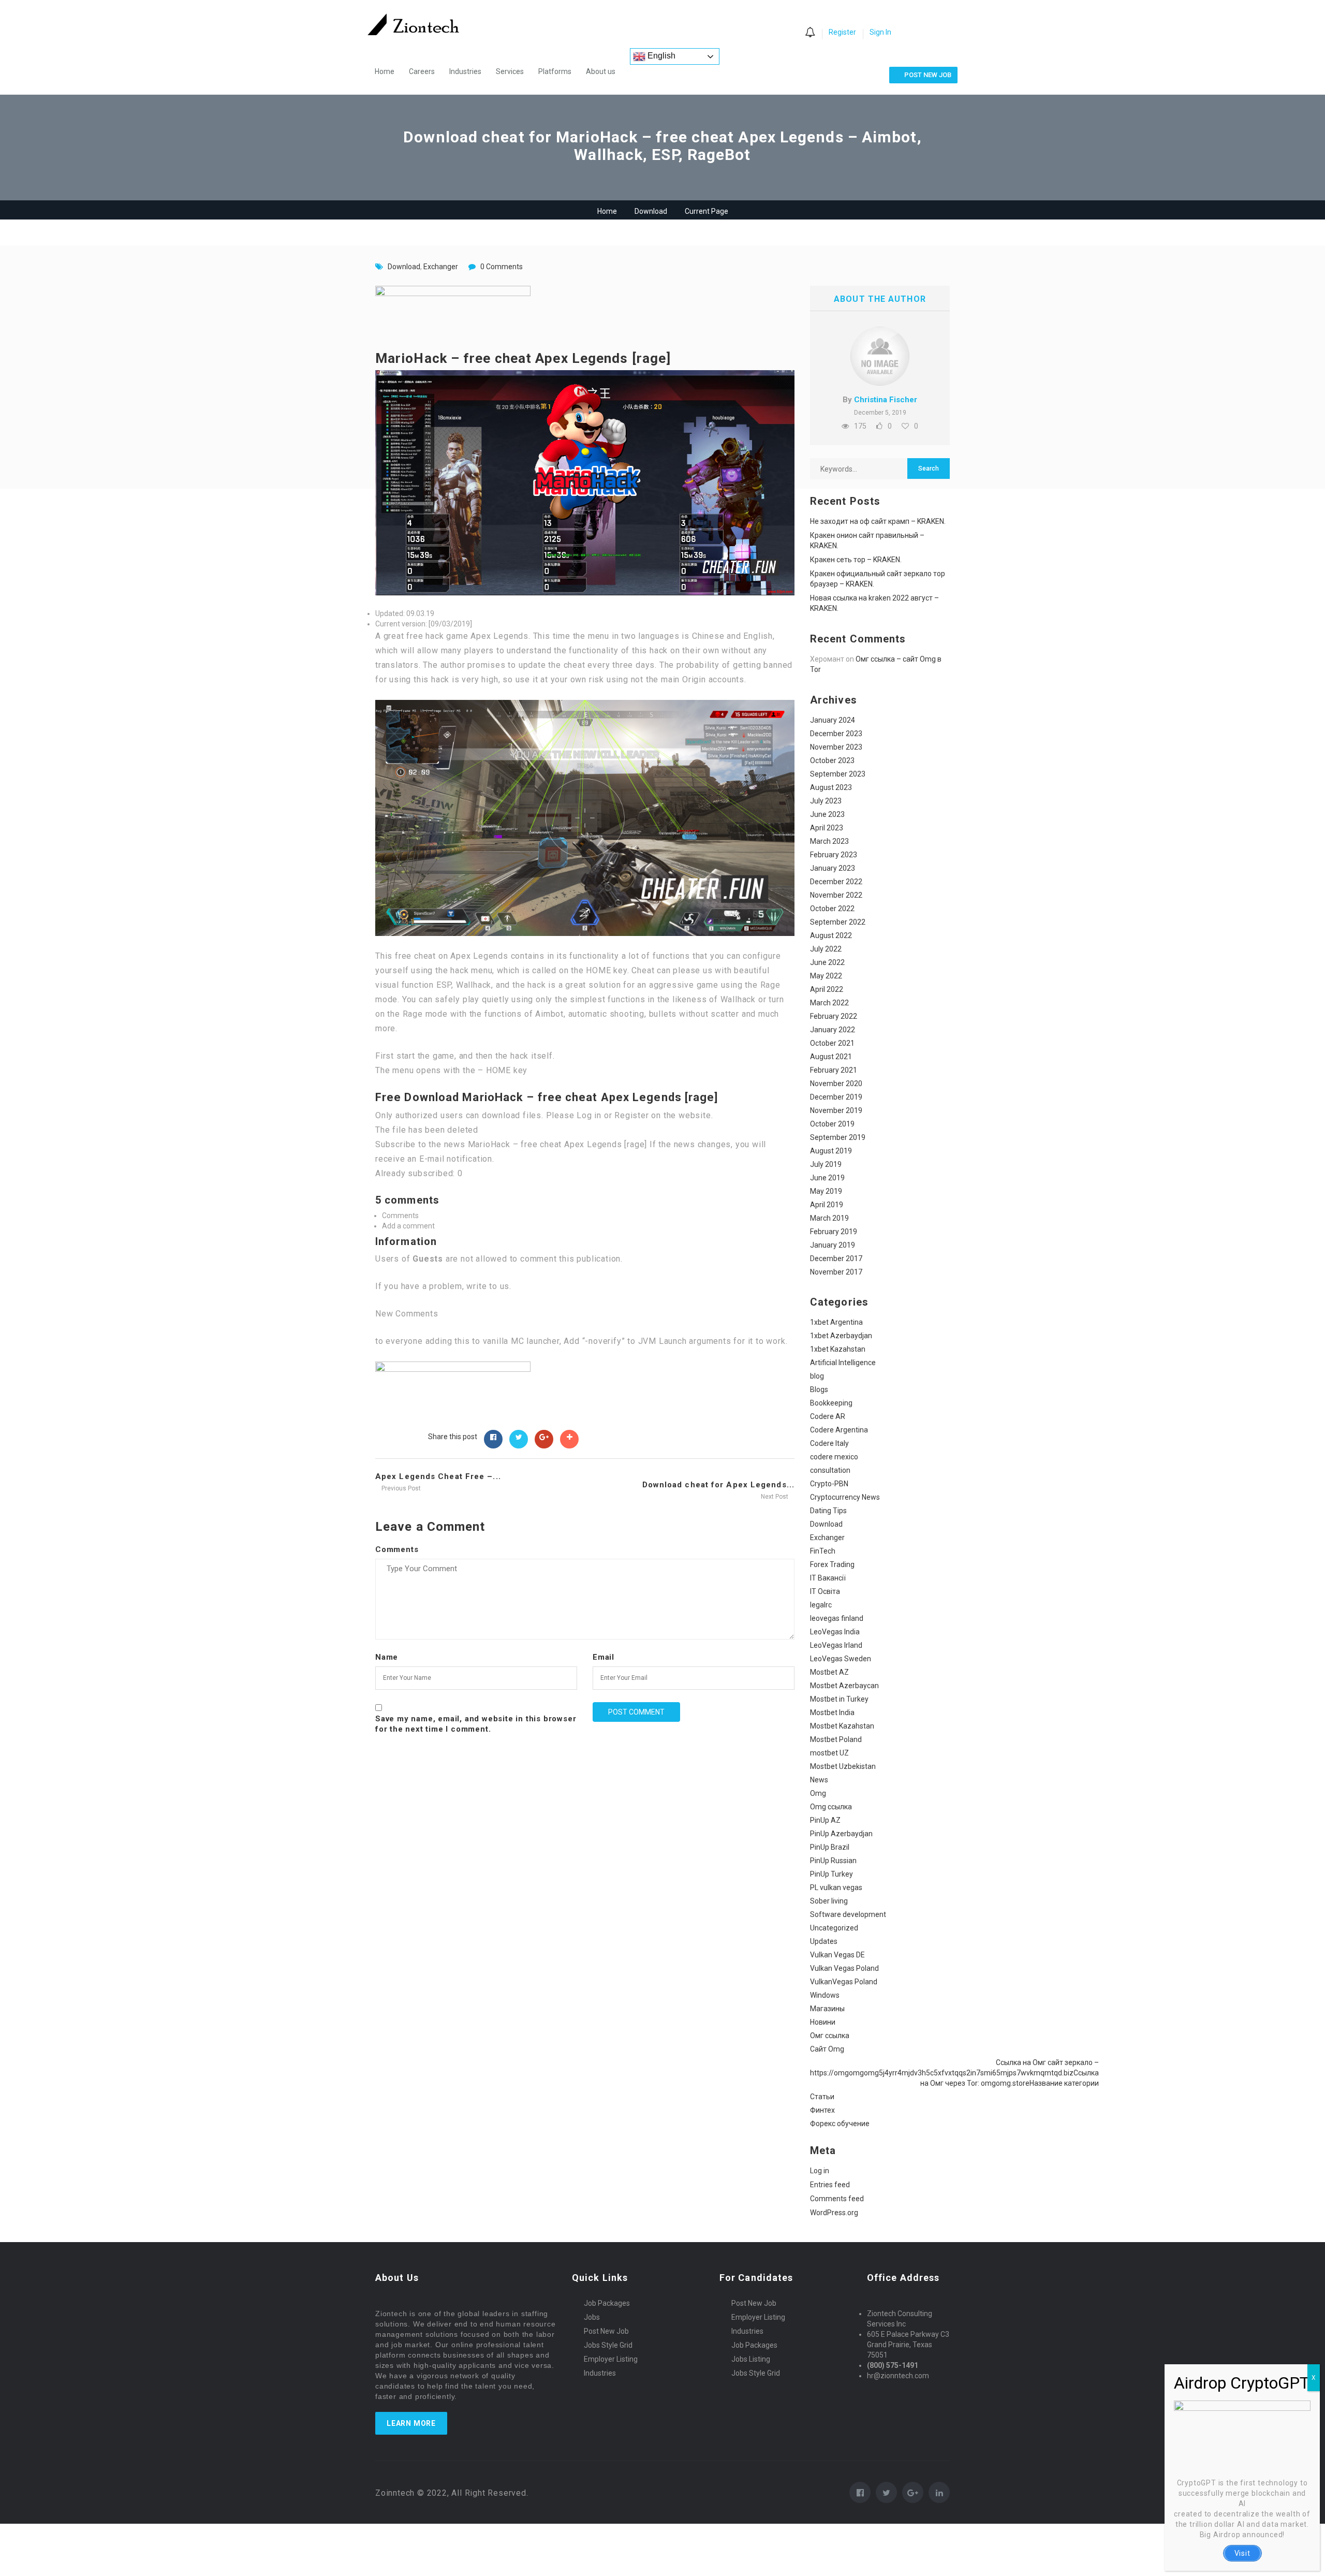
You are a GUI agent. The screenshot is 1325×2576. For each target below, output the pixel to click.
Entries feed (830, 2185)
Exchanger (441, 267)
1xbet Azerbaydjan (841, 1336)
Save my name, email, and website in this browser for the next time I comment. (476, 1724)
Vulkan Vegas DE (837, 1955)
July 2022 (826, 949)
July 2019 (826, 1164)
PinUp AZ (825, 1820)
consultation (830, 1470)
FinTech (823, 1551)
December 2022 (836, 882)
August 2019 (831, 1151)
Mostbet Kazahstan (842, 1726)
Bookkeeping (831, 1403)
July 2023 (826, 801)
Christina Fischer (886, 400)
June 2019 (827, 1178)
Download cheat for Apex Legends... (718, 1485)
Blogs (819, 1389)
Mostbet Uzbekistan (843, 1766)
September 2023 (838, 774)
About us (601, 71)
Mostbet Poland (836, 1739)
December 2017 (836, 1258)
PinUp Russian (833, 1861)
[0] (810, 33)
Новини (823, 2022)
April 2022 (827, 989)
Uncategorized (834, 1928)
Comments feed (837, 2199)
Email (603, 1657)
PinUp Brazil (830, 1847)
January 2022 (833, 1030)
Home (385, 71)
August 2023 (831, 787)
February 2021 (834, 1070)
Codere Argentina (839, 1430)
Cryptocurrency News (845, 1497)
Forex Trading (832, 1564)
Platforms (555, 71)
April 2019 (827, 1205)
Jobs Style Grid (608, 2345)
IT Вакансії (828, 1578)
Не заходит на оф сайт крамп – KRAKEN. (878, 521)
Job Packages (607, 2303)
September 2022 (838, 922)
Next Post (775, 1497)
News (819, 1780)
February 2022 (834, 1016)
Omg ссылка (831, 1807)
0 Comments (502, 267)
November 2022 (836, 895)
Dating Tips (828, 1511)
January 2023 (833, 868)
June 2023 (827, 814)
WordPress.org (834, 2213)
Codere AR (828, 1416)
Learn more (411, 2423)
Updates (824, 1941)
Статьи (822, 2097)
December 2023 (836, 734)
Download (651, 211)
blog (817, 1376)
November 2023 (836, 747)
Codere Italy (829, 1443)
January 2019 (833, 1245)
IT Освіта (825, 1591)
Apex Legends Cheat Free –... (438, 1476)
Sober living (829, 1901)
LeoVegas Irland (836, 1645)
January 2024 (833, 720)
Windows (825, 1995)
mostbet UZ (829, 1753)
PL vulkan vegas (836, 1887)
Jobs (592, 2317)
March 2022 (829, 1003)
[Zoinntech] (418, 24)
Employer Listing (611, 2359)
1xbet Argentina (836, 1322)
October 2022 (832, 909)
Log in (820, 2171)
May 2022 (826, 976)
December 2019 (836, 1097)
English (660, 56)
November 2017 (836, 1272)
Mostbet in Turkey (839, 1699)
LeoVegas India (835, 1632)
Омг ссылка (830, 2036)
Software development (848, 1914)
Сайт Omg (827, 2049)
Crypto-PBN (829, 1484)
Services (510, 71)
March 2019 (829, 1218)
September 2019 (838, 1137)
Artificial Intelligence (843, 1363)
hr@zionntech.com (898, 2376)
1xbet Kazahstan (838, 1349)
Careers (422, 71)
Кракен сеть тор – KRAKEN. (856, 560)
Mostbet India (832, 1713)
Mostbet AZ (829, 1672)
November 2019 (836, 1110)
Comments (397, 1549)
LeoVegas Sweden (841, 1659)
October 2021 (832, 1043)
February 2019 (834, 1232)
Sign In (880, 32)
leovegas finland (837, 1618)
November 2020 (836, 1084)
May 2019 (826, 1191)
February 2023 (834, 855)
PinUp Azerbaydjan (841, 1834)
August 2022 (831, 935)
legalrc (821, 1605)
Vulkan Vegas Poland (844, 1968)
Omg (818, 1793)
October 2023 (832, 760)
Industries (465, 71)
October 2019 (832, 1124)
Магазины (827, 2009)
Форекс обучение (840, 2124)
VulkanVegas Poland (844, 1982)
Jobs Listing (751, 2359)
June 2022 (827, 962)
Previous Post (400, 1488)
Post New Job (606, 2331)
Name (387, 1657)
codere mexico (834, 1457)
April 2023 (827, 828)
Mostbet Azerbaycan (844, 1686)
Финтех (822, 2110)
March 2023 (829, 841)
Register (842, 32)
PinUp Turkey (831, 1874)
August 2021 (831, 1057)
